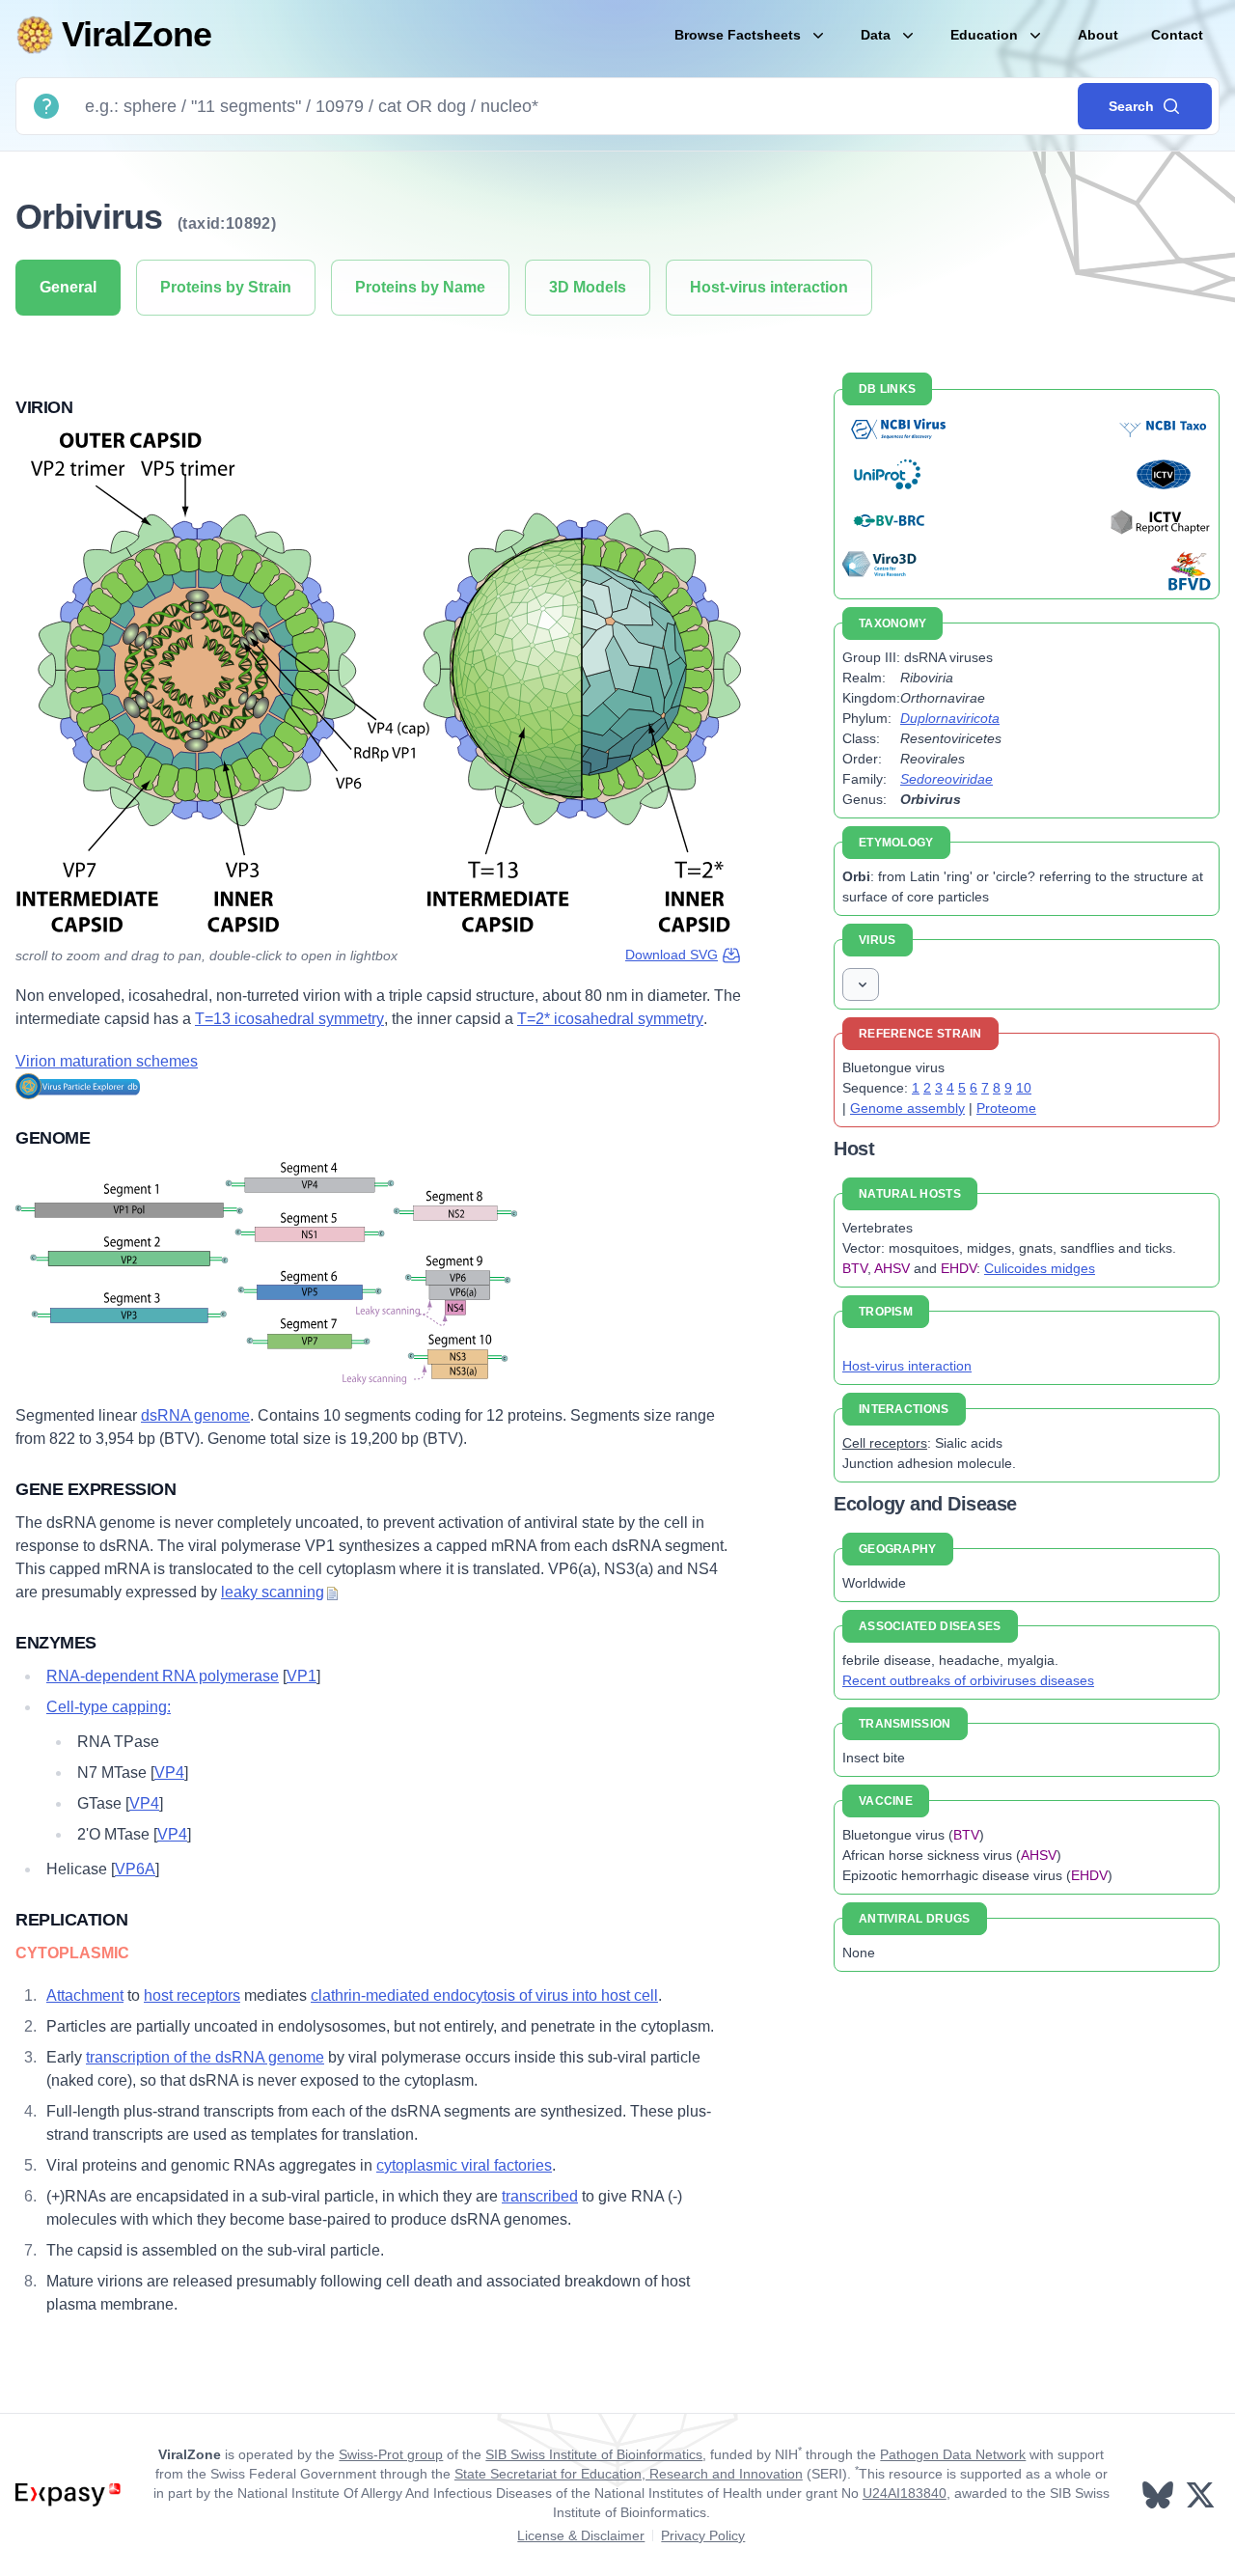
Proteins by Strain (226, 287)
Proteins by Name (420, 287)
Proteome (1006, 1108)
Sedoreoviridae (947, 779)
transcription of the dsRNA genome (205, 2057)
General (68, 287)
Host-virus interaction (769, 287)
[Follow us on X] (1202, 2495)
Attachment (85, 1995)
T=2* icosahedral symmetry (610, 1019)
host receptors (192, 1995)
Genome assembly (907, 1108)
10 (1024, 1088)
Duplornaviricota (950, 718)
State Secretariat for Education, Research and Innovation (629, 2474)
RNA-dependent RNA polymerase (163, 1676)
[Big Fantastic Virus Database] (1188, 570)
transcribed (540, 2196)
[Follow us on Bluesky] (1160, 2495)
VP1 (302, 1676)
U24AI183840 (905, 2493)
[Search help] (46, 106)
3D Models (588, 287)
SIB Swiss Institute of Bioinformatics (594, 2454)
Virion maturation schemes (107, 1061)
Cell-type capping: (109, 1707)
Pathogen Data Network (953, 2454)
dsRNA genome (195, 1415)
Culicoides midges (1040, 1268)
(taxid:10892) (227, 223)
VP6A (135, 1869)
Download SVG (672, 955)
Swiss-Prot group (391, 2454)
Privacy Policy (703, 2535)
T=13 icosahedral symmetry (289, 1019)
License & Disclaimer (581, 2535)
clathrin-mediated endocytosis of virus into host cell (484, 1995)
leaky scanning (273, 1592)
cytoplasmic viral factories (464, 2165)
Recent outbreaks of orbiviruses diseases (968, 1680)
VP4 (169, 1773)
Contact (1177, 35)
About (1098, 35)
